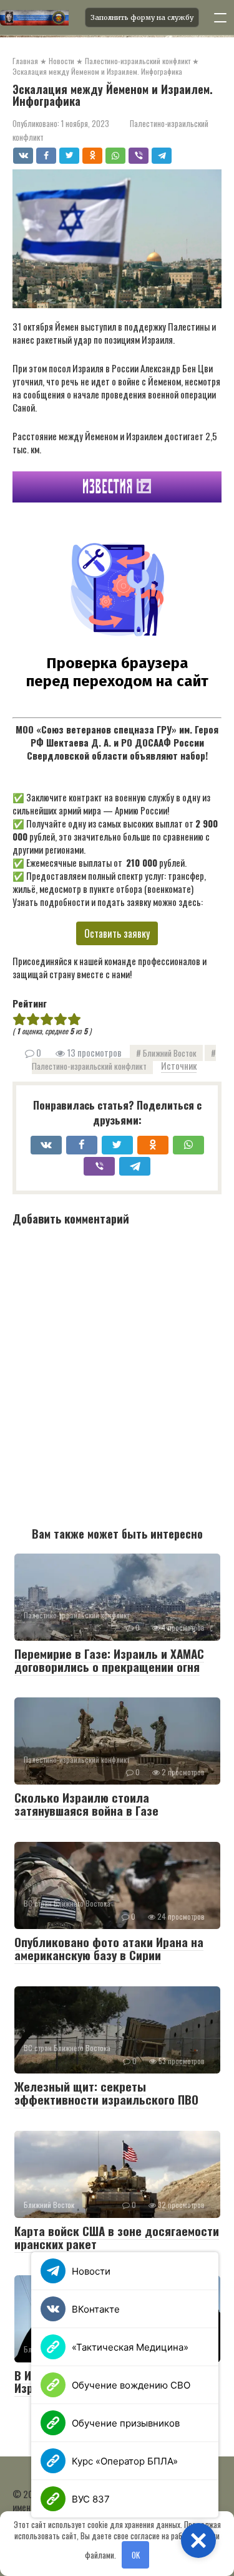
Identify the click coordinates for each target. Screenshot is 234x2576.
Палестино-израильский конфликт (89, 1066)
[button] (198, 2541)
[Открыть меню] (220, 17)
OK (136, 2555)
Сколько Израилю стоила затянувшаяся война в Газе (86, 1804)
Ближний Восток (170, 1053)
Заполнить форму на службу (142, 17)
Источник (179, 1065)
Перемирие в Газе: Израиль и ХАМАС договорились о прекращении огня (109, 1660)
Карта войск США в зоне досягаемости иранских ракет (117, 2237)
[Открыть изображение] (39, 17)
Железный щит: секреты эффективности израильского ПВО (106, 2092)
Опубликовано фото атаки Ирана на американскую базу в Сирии (109, 1948)
